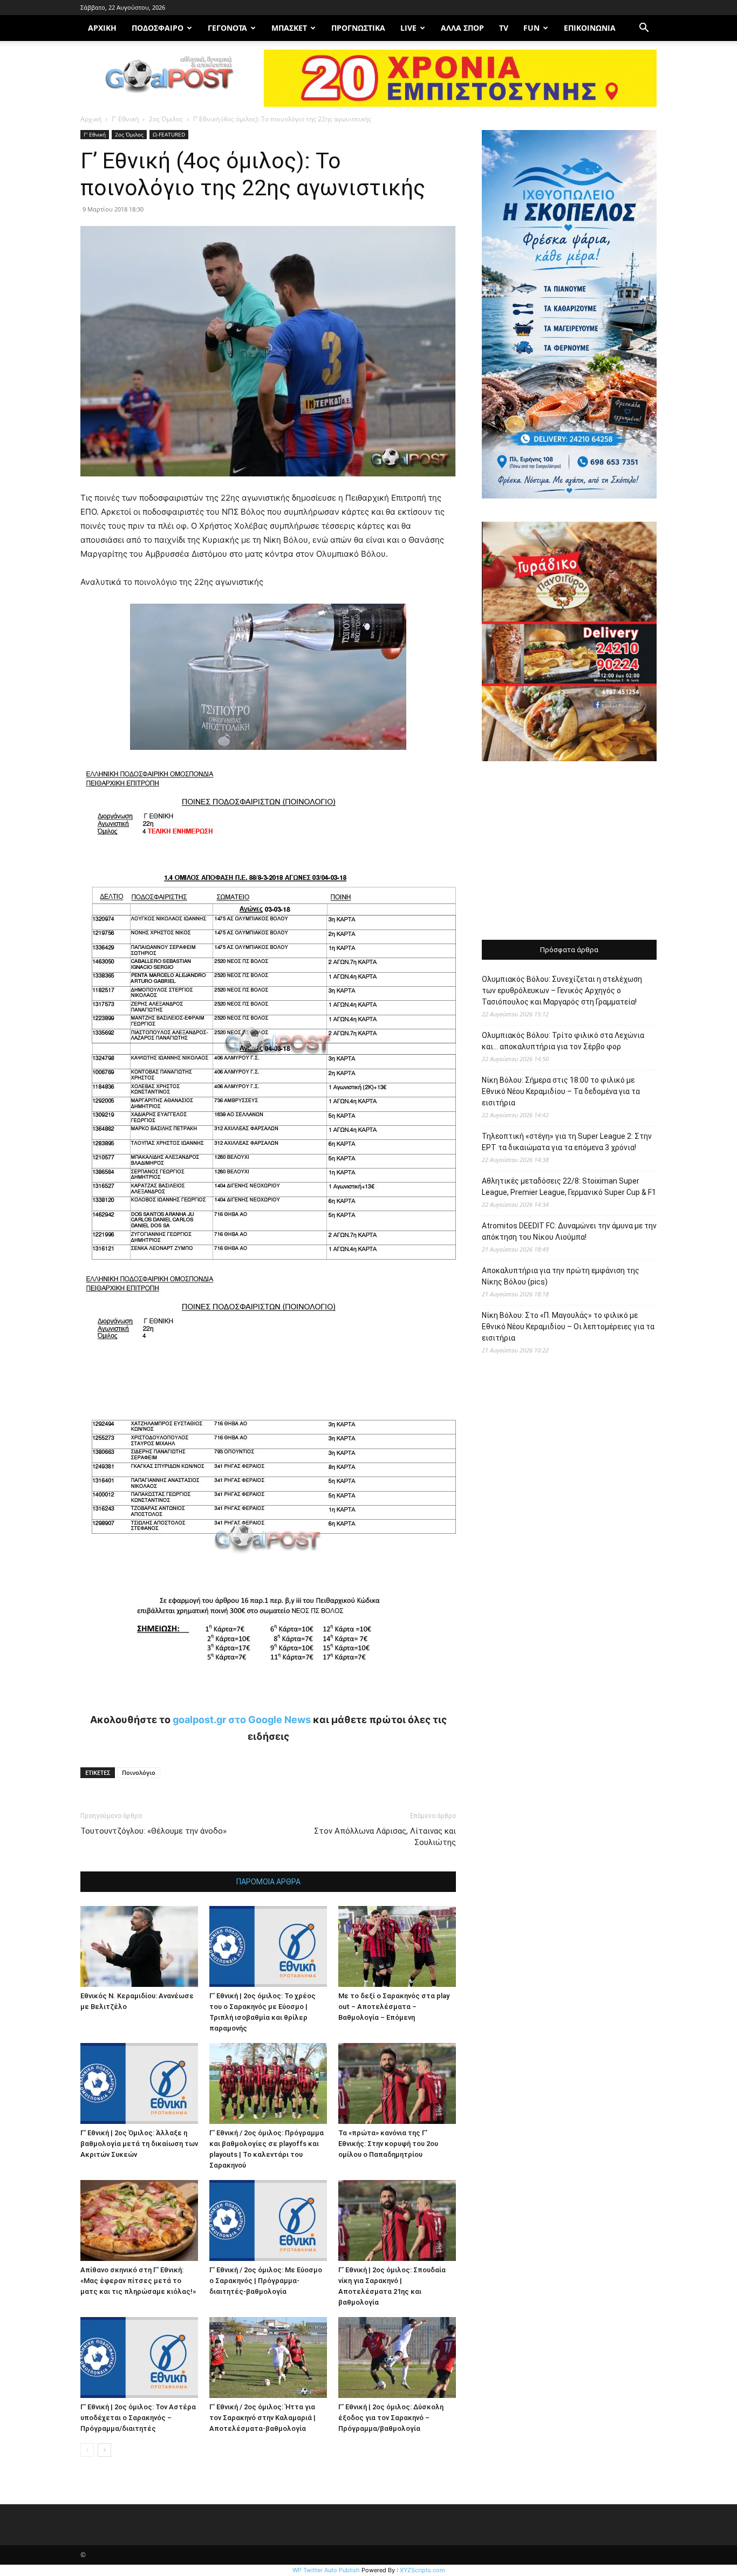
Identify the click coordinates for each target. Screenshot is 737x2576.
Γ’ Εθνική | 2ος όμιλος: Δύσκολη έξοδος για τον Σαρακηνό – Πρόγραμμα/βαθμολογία (391, 2418)
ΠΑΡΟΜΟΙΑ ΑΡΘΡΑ (268, 1882)
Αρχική (91, 119)
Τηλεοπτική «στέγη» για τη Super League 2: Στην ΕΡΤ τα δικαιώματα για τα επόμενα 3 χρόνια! (567, 1142)
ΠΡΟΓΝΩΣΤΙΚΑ (358, 28)
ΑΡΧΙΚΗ (102, 28)
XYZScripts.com (422, 2570)
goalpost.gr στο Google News (242, 1720)
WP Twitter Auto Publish (326, 2570)
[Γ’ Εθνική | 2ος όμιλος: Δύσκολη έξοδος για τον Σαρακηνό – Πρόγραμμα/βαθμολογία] (397, 2358)
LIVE (408, 28)
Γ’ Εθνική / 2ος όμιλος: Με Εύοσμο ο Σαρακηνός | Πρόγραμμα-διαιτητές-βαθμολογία (266, 2281)
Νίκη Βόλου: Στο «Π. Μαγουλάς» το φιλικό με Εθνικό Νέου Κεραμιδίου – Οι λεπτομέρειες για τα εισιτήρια (568, 1327)
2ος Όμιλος (166, 119)
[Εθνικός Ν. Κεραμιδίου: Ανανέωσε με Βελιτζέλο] (139, 1946)
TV (504, 28)
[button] (644, 29)
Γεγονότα (227, 28)
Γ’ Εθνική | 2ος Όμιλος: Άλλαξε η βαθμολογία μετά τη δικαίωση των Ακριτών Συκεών (139, 2144)
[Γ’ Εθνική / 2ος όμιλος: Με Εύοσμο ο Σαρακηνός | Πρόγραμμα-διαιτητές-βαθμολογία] (268, 2220)
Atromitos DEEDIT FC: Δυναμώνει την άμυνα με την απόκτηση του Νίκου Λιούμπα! (569, 1231)
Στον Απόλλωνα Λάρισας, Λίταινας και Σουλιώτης (385, 1837)
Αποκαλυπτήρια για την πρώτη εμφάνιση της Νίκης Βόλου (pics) (561, 1276)
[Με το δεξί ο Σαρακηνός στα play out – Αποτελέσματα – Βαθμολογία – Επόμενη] (397, 1946)
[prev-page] (87, 2450)
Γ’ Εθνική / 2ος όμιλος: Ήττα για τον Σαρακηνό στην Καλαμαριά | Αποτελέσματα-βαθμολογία (262, 2418)
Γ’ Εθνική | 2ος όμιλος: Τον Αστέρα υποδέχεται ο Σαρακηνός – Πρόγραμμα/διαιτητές (138, 2418)
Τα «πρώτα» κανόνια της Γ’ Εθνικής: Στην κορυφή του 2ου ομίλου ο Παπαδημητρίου (388, 2144)
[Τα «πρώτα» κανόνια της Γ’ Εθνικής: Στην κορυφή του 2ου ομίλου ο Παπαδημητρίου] (397, 2083)
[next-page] (104, 2450)
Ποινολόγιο (139, 1772)
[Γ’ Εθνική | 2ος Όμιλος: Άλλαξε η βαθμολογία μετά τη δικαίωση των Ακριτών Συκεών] (139, 2083)
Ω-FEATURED (169, 134)
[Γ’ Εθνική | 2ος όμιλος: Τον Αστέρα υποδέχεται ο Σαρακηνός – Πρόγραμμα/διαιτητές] (139, 2358)
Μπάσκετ (289, 28)
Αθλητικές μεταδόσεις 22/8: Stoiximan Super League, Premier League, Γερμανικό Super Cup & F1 (569, 1187)
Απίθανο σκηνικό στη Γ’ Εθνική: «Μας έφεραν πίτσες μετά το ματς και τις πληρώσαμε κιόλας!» (138, 2281)
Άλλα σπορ (462, 28)
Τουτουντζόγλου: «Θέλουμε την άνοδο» (153, 1831)
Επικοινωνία (590, 28)
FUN (531, 28)
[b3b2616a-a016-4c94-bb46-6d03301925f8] (268, 758)
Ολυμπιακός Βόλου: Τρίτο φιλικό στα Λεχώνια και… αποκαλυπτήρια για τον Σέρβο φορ (563, 1041)
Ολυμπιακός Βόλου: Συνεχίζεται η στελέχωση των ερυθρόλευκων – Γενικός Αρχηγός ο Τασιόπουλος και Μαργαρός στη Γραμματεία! (562, 990)
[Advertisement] (569, 852)
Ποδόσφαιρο (158, 28)
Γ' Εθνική (125, 119)
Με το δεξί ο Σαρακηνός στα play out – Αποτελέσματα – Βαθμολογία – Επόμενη (394, 2007)
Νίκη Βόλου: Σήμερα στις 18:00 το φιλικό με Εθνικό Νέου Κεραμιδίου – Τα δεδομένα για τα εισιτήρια (561, 1091)
